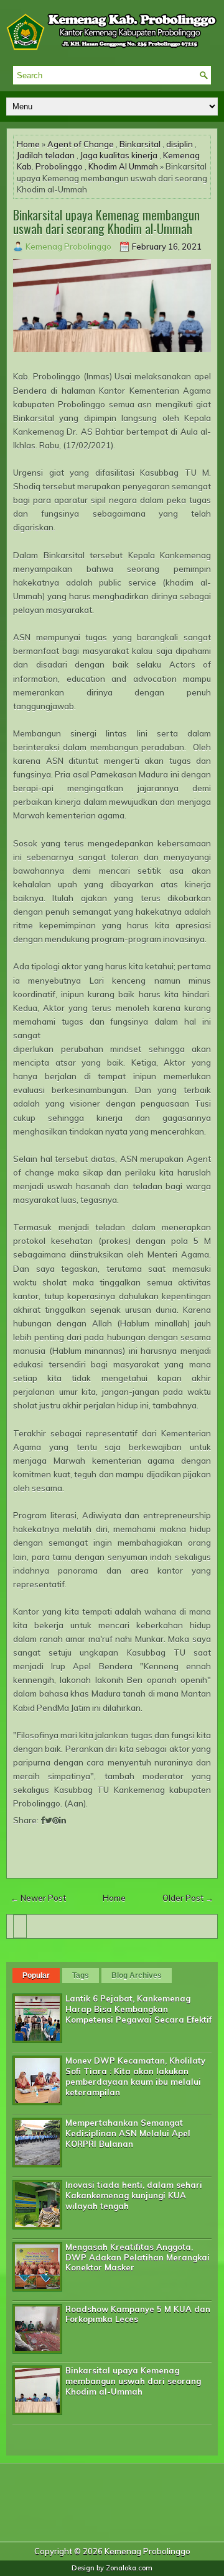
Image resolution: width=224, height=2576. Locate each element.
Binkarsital (140, 144)
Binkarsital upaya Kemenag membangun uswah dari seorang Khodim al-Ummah (106, 222)
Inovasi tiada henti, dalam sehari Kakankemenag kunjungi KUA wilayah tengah (134, 2195)
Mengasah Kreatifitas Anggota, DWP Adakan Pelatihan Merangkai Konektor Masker (138, 2257)
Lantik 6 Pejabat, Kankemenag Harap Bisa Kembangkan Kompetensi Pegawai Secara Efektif (138, 2009)
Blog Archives (137, 1975)
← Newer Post (38, 1898)
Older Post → (188, 1898)
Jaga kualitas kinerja (119, 155)
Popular (36, 1975)
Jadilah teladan (46, 155)
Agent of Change (81, 144)
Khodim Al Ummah (123, 166)
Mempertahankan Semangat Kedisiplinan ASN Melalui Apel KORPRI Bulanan (128, 2133)
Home (28, 144)
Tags (81, 1975)
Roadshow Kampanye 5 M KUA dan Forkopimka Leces (138, 2314)
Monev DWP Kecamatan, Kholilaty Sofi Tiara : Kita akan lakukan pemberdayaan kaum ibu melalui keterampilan (135, 2076)
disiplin (180, 144)
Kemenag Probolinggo (147, 2551)
